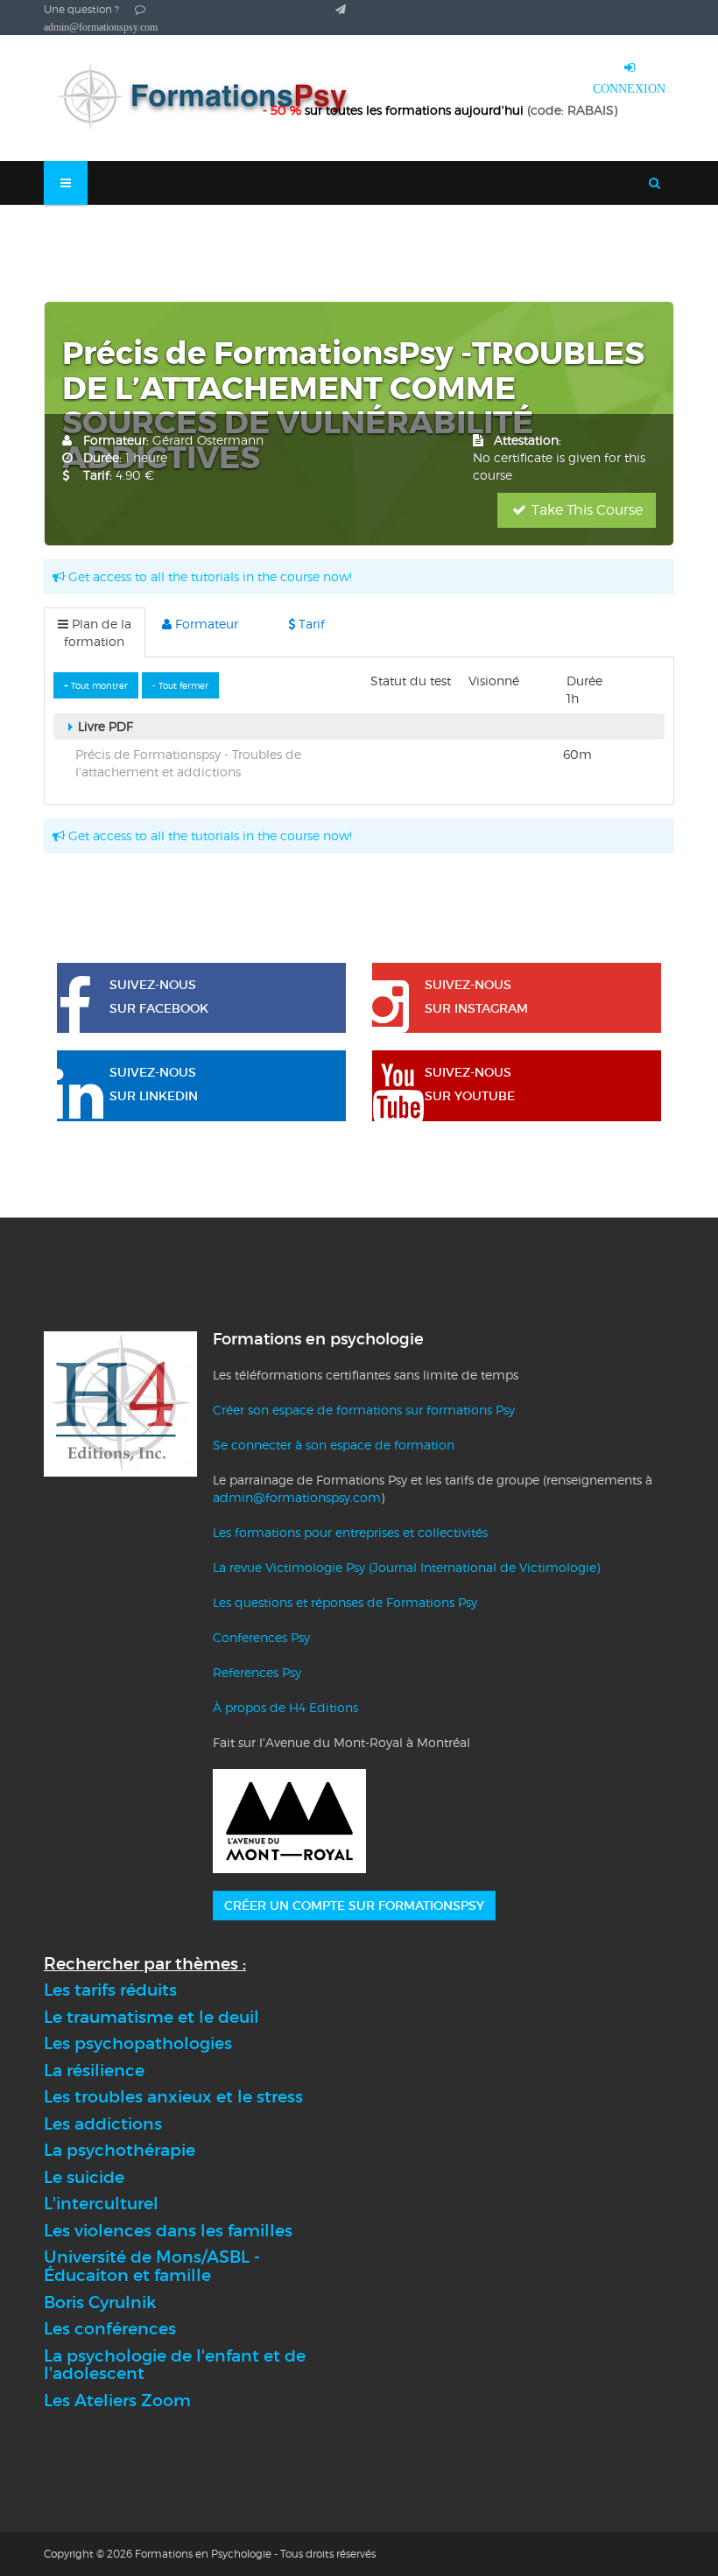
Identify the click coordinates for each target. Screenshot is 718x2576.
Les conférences (110, 2329)
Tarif (310, 624)
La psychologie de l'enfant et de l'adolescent (175, 2365)
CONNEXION (629, 88)
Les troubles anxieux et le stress (173, 2097)
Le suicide (84, 2177)
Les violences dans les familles (168, 2231)
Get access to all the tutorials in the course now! (208, 576)
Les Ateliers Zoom (117, 2401)
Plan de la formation (98, 632)
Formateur (205, 624)
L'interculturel (101, 2204)
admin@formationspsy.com (297, 1497)
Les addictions (103, 2124)
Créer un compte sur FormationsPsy (354, 1906)
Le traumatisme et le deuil (151, 2017)
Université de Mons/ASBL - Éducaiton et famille (152, 2266)
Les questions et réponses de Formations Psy (345, 1602)
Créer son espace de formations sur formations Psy (364, 1410)
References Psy (257, 1672)
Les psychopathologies (138, 2043)
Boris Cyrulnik (100, 2302)
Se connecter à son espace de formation (334, 1445)
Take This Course (585, 510)
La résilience (94, 2071)
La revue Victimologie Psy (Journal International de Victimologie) (406, 1567)
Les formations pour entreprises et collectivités (350, 1532)
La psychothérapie (120, 2150)
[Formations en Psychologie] (210, 98)
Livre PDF (104, 726)
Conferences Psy (261, 1637)
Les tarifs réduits (110, 1990)
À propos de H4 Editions (285, 1707)
